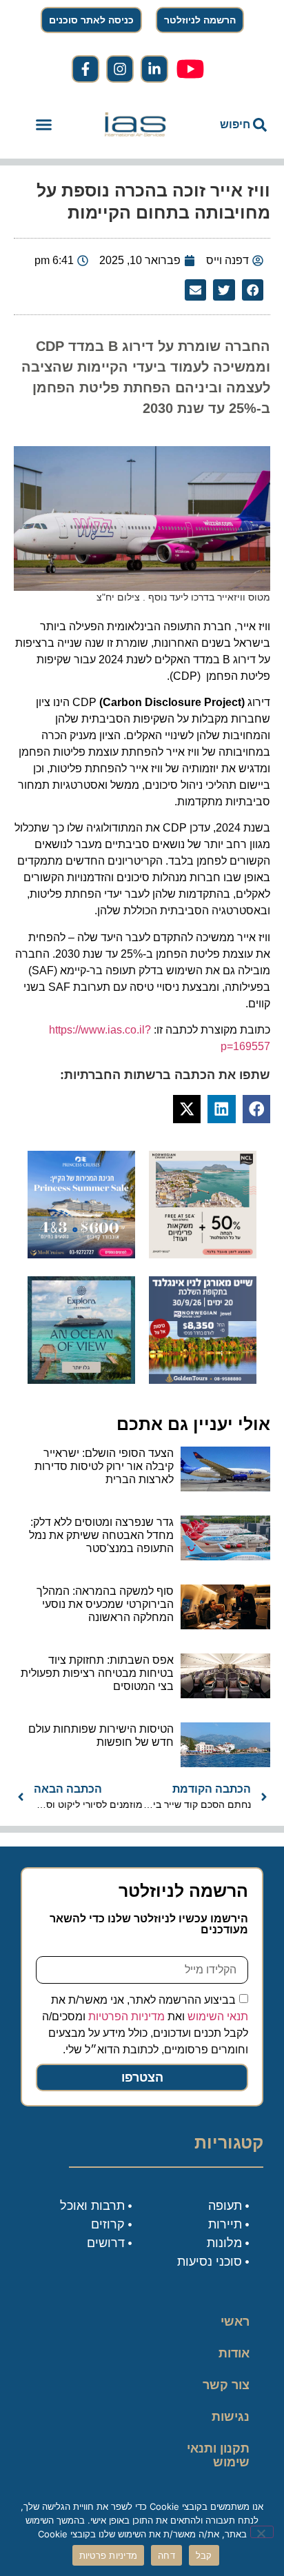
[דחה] (262, 2532)
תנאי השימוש (218, 2016)
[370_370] (81, 1254)
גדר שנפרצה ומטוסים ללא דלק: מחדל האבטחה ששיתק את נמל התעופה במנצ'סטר (101, 1535)
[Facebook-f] (85, 69)
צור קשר (226, 2385)
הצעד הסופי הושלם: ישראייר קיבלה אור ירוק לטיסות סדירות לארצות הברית (104, 1466)
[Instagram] (120, 69)
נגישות (231, 2417)
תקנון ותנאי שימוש (218, 2455)
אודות (234, 2353)
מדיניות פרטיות (109, 2555)
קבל (204, 2555)
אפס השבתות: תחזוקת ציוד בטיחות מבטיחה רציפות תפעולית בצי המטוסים (97, 1673)
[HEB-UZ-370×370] (203, 1254)
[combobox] (231, 125)
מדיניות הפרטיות (126, 2016)
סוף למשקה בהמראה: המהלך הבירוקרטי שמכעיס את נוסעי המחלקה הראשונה (105, 1604)
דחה (166, 2555)
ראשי (235, 2322)
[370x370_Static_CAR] (81, 1380)
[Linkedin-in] (154, 69)
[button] (43, 125)
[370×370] (203, 1380)
